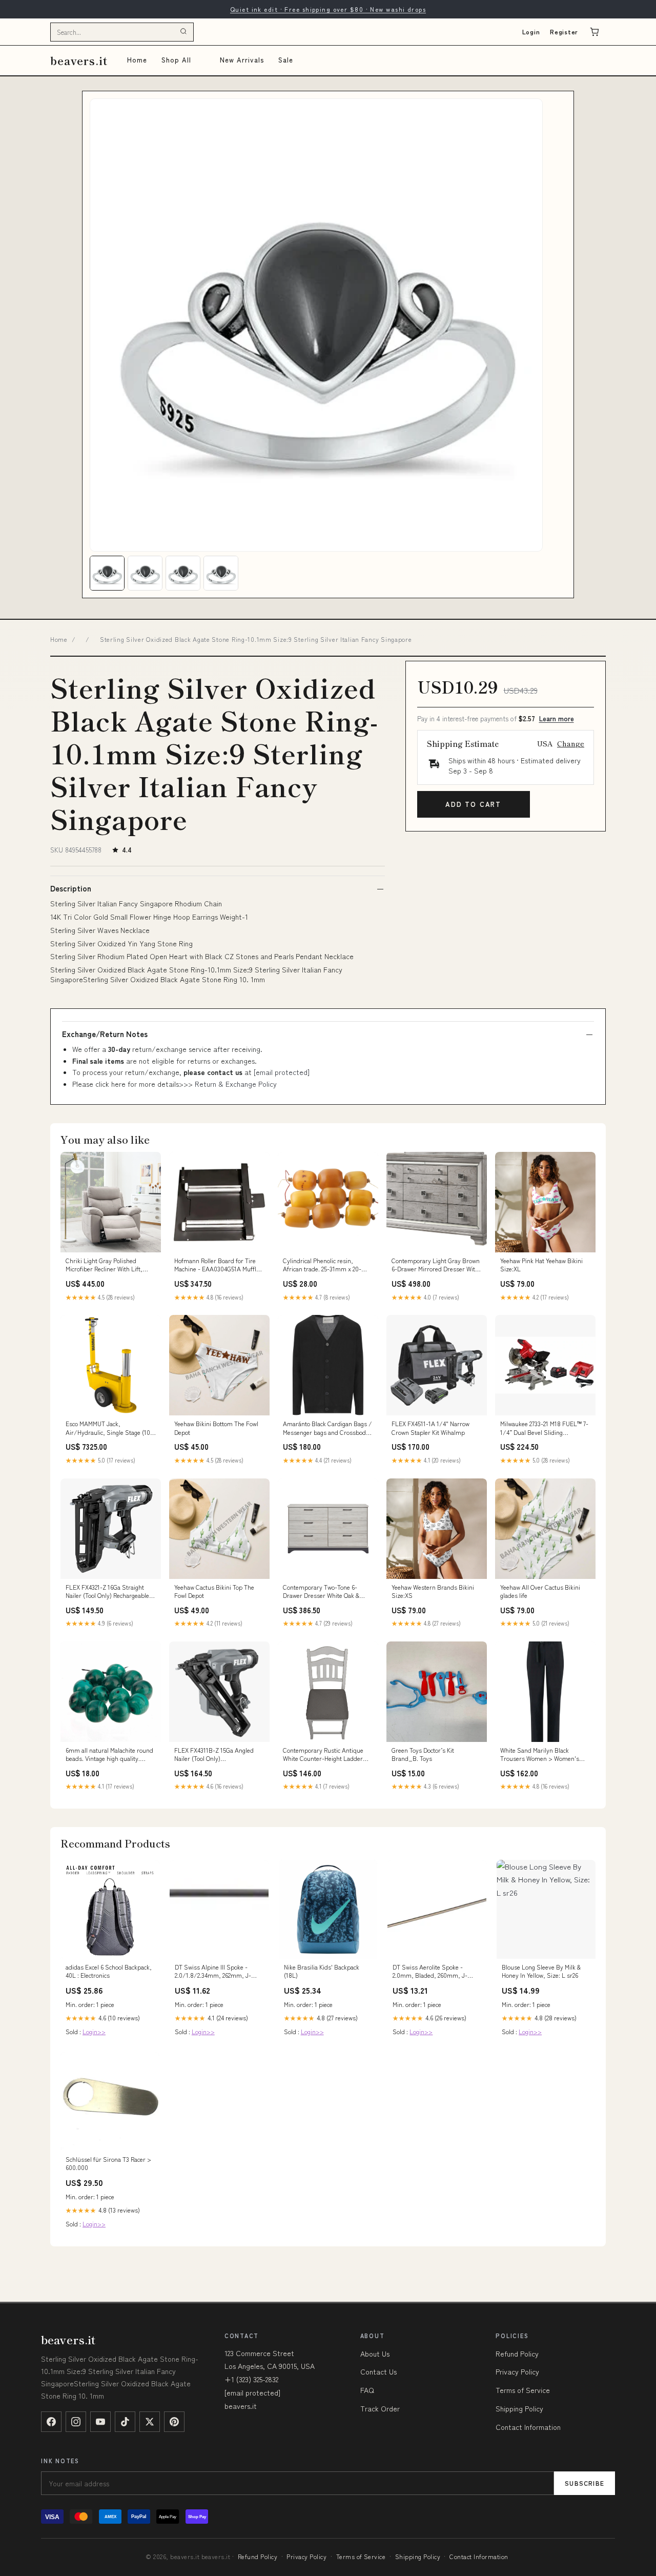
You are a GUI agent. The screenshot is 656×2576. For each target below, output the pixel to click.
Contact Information (528, 2427)
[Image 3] (183, 573)
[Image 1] (107, 573)
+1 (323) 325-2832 (251, 2379)
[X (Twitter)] (150, 2422)
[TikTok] (125, 2422)
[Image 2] (145, 573)
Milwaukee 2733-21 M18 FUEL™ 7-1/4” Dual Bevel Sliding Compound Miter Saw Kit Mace (544, 1428)
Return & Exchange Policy (236, 1084)
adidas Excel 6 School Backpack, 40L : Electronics (109, 1971)
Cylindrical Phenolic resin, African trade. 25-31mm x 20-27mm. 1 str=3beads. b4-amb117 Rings (327, 1265)
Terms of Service (523, 2390)
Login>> (94, 2031)
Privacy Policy (517, 2371)
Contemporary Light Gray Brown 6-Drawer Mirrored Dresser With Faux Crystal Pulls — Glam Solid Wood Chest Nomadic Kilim (436, 1265)
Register (564, 32)
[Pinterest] (174, 2422)
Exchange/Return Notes (105, 1034)
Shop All (176, 60)
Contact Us (378, 2371)
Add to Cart (473, 804)
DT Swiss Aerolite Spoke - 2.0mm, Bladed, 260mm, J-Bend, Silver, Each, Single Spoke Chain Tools (430, 1972)
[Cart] (594, 32)
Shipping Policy (519, 2408)
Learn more (557, 718)
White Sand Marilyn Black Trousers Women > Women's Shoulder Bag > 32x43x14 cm (540, 1755)
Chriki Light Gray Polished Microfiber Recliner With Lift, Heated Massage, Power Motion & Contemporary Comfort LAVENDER (110, 1265)
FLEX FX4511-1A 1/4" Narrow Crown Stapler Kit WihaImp (430, 1428)
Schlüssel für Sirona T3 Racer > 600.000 (108, 2163)
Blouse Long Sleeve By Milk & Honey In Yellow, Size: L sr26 (541, 1971)
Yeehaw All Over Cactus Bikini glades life (540, 1591)
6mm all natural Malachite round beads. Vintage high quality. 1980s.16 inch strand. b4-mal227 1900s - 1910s (109, 1755)
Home (137, 60)
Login (531, 32)
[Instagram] (76, 2422)
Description (71, 888)
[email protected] (282, 1072)
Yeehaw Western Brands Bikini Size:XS (433, 1591)
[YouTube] (100, 2422)
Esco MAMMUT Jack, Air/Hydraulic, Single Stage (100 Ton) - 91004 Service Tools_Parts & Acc (110, 1428)
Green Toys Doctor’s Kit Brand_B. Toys (423, 1754)
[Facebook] (51, 2422)
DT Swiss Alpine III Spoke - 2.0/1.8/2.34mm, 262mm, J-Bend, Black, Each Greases (213, 1972)
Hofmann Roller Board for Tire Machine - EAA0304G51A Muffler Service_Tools (218, 1265)
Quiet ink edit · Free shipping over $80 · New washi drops (328, 9)
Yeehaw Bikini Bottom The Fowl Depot (216, 1428)
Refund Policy (517, 2354)
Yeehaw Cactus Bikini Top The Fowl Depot (214, 1591)
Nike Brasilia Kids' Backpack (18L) (322, 1971)
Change (571, 743)
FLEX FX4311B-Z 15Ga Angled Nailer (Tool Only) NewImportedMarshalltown (214, 1755)
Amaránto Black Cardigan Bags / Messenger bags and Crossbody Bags (327, 1428)
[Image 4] (221, 573)
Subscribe (585, 2483)
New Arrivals (242, 60)
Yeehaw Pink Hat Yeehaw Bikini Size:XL (541, 1265)
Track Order (380, 2408)
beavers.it (79, 60)
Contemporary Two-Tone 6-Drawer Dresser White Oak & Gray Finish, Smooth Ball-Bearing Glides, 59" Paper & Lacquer (321, 1592)
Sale (286, 60)
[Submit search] (183, 32)
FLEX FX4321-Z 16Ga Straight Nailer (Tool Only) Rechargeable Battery (107, 1592)
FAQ (367, 2390)
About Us (375, 2354)
